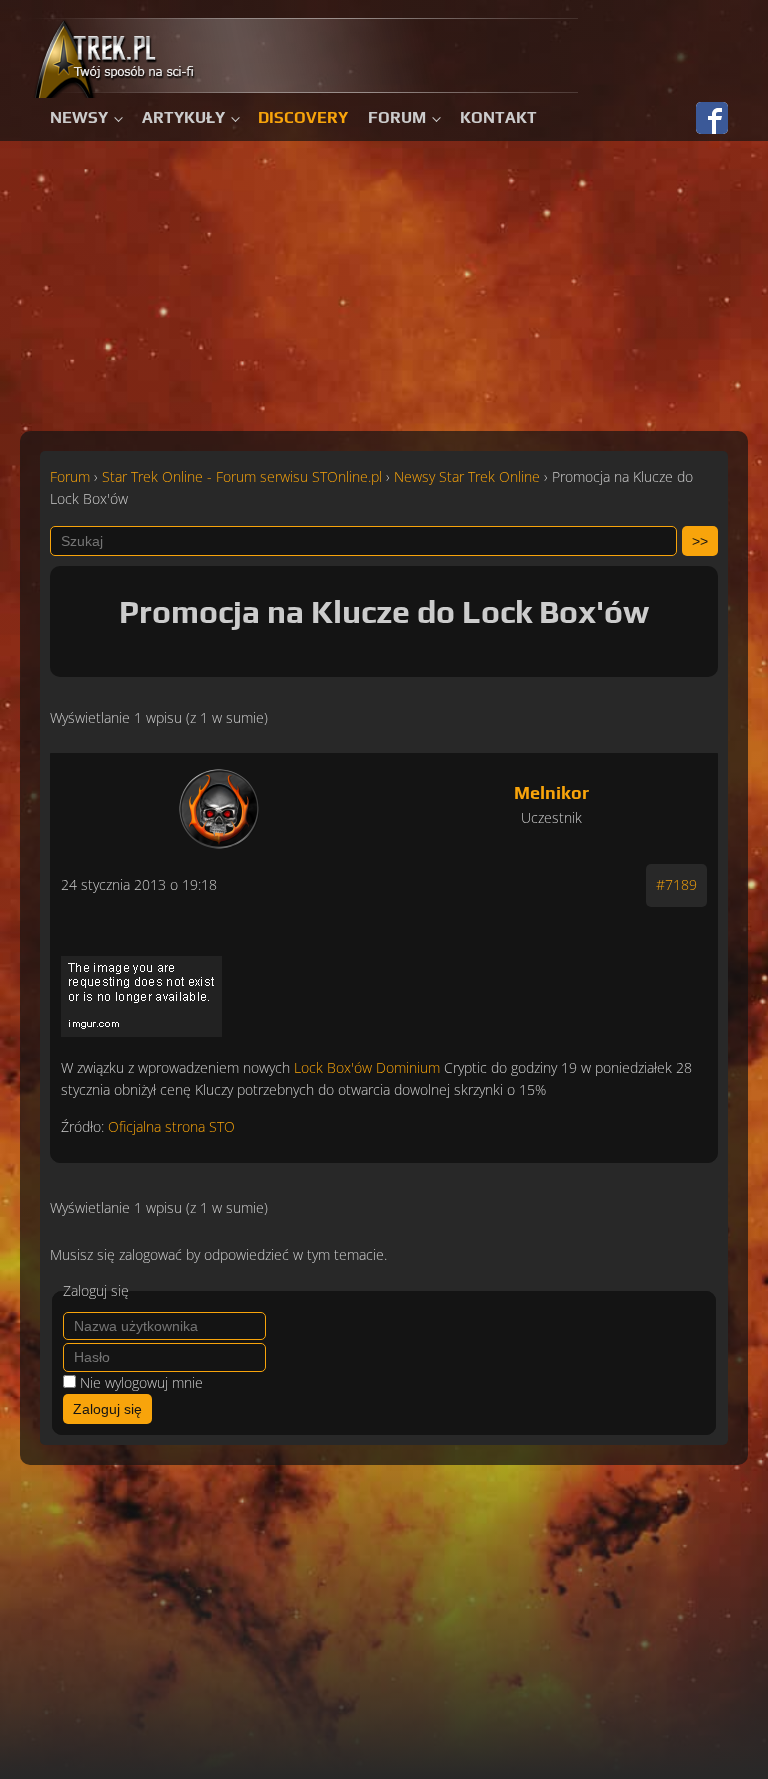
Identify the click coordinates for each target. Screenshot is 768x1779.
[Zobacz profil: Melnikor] (219, 804)
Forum (397, 117)
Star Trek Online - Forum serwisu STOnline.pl (242, 476)
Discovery (303, 117)
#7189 (676, 884)
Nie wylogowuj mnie (141, 1382)
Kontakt (498, 117)
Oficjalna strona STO (171, 1126)
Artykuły (183, 117)
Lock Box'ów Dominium (367, 1067)
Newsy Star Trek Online (467, 476)
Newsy (79, 117)
